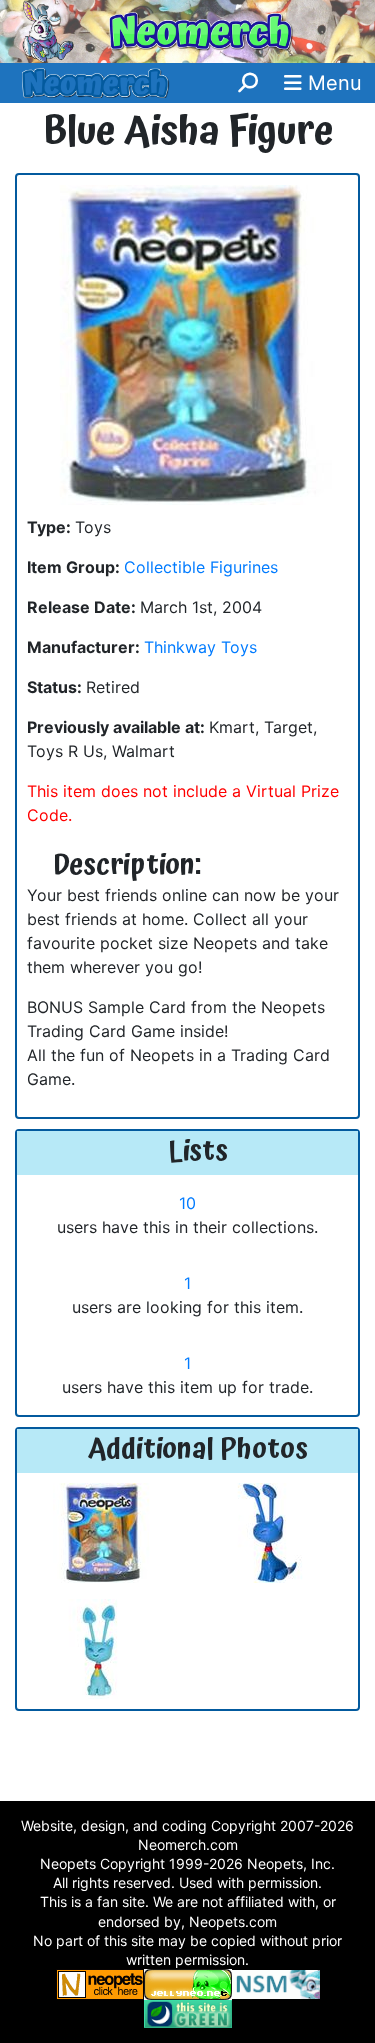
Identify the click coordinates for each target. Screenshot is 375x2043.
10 (187, 1203)
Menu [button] (332, 83)
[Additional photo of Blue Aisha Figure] (103, 1531)
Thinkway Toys (200, 647)
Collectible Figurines (201, 567)
